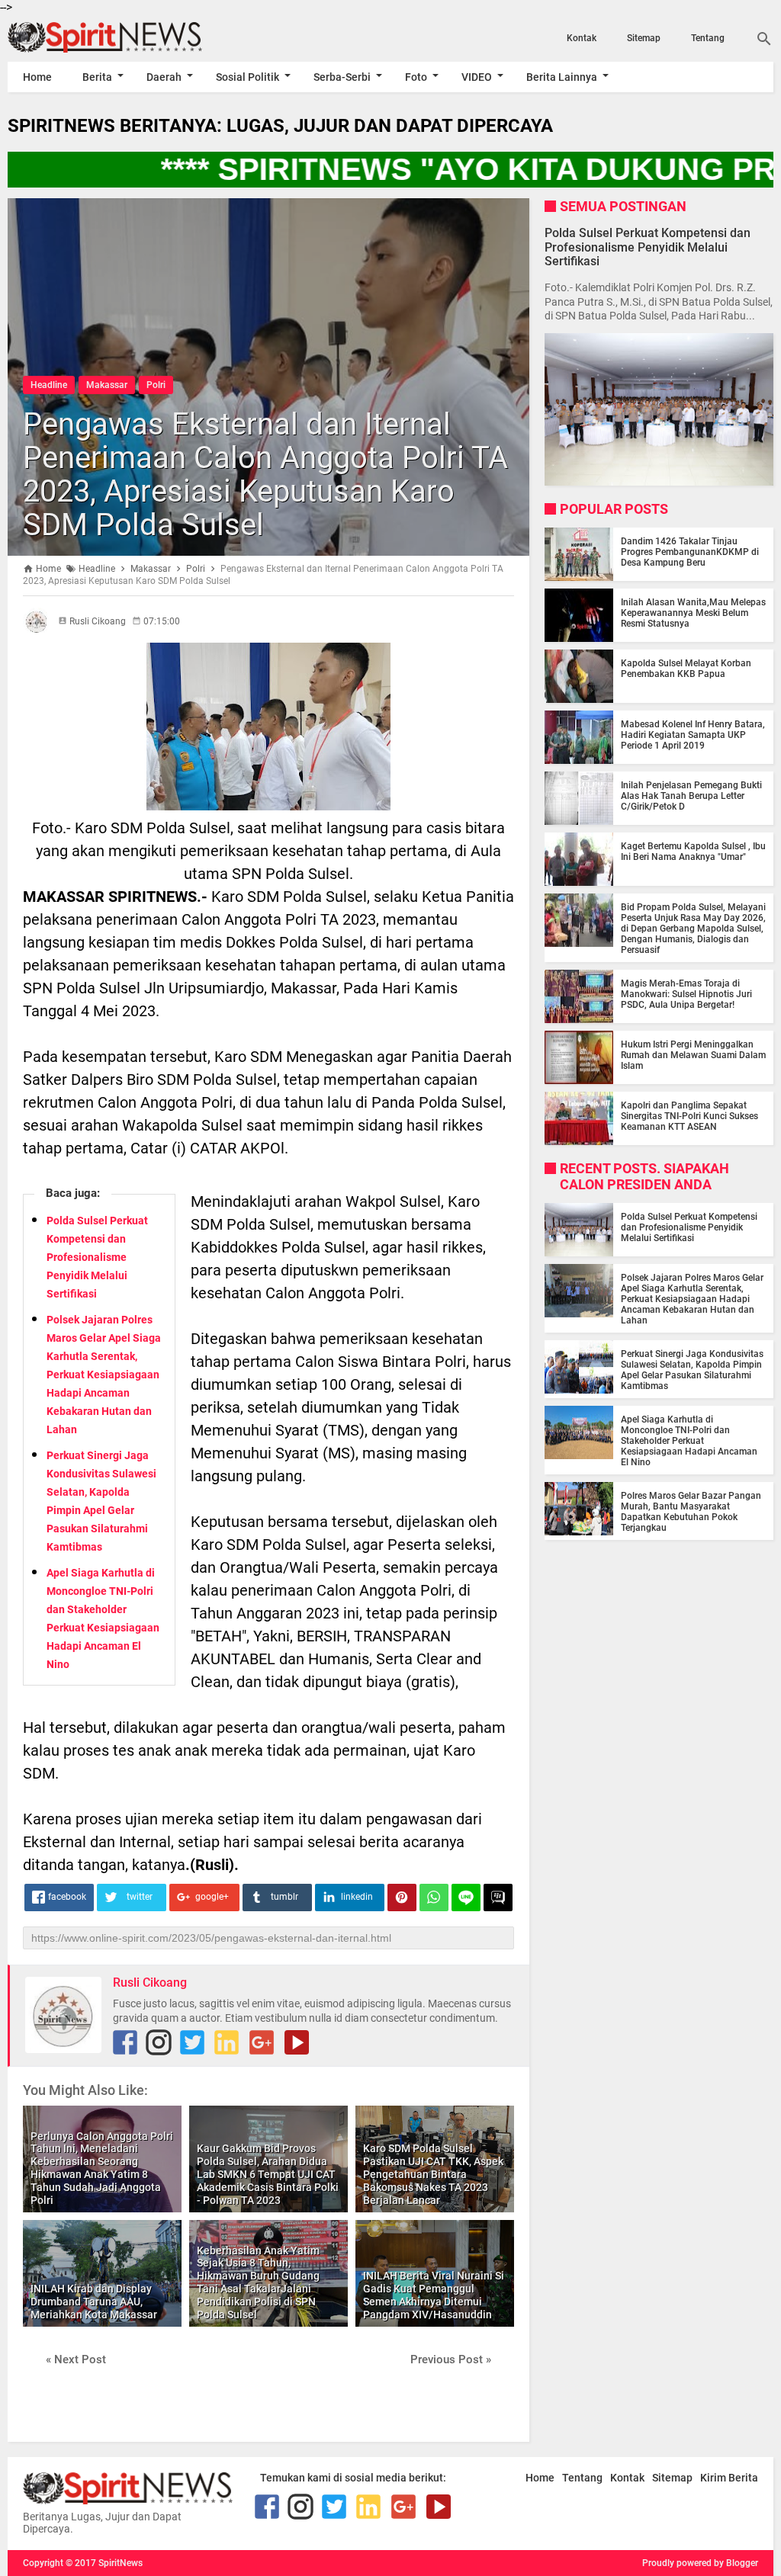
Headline (49, 385)
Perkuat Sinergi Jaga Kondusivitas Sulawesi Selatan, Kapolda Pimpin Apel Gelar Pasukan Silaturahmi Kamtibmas (692, 1370)
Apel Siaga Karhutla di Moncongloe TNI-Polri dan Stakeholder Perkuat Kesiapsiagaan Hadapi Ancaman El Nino (689, 1441)
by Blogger (736, 2563)
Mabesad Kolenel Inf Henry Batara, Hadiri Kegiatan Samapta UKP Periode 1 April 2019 (693, 735)
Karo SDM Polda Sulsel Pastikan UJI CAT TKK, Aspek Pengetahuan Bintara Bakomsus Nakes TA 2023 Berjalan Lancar (433, 2174)
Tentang (708, 38)
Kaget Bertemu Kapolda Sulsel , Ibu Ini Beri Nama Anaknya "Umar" (693, 852)
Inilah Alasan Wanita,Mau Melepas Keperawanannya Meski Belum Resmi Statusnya (693, 613)
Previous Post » (451, 2359)
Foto (416, 77)
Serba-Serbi (342, 77)
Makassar (107, 385)
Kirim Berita (729, 2478)
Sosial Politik (247, 77)
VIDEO (477, 77)
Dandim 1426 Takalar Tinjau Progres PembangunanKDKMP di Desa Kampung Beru (690, 552)
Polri (156, 385)
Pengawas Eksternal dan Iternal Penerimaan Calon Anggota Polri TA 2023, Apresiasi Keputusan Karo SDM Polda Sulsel (265, 475)
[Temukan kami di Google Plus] (262, 2042)
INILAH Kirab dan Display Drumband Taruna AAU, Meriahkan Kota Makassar (94, 2302)
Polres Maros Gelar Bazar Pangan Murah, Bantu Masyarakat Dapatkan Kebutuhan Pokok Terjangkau (691, 1512)
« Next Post (76, 2359)
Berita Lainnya (562, 77)
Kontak (582, 38)
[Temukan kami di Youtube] (297, 2042)
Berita (97, 77)
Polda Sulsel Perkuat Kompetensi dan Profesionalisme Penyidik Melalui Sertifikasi (97, 1257)
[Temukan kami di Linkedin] (227, 2042)
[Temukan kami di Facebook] (125, 2042)
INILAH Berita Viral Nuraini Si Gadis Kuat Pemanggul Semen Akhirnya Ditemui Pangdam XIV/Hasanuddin (434, 2295)
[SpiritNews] (122, 37)
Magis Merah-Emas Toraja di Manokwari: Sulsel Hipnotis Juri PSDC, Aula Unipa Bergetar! (686, 994)
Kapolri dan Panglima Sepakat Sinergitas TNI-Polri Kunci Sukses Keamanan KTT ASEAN (689, 1116)
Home (37, 77)
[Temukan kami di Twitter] (192, 2042)
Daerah (164, 77)
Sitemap (644, 38)
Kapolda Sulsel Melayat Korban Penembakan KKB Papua (686, 669)
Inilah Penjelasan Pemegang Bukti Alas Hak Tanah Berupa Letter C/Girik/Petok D (691, 796)
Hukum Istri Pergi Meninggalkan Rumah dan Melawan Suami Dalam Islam (693, 1055)
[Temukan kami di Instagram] (159, 2042)
